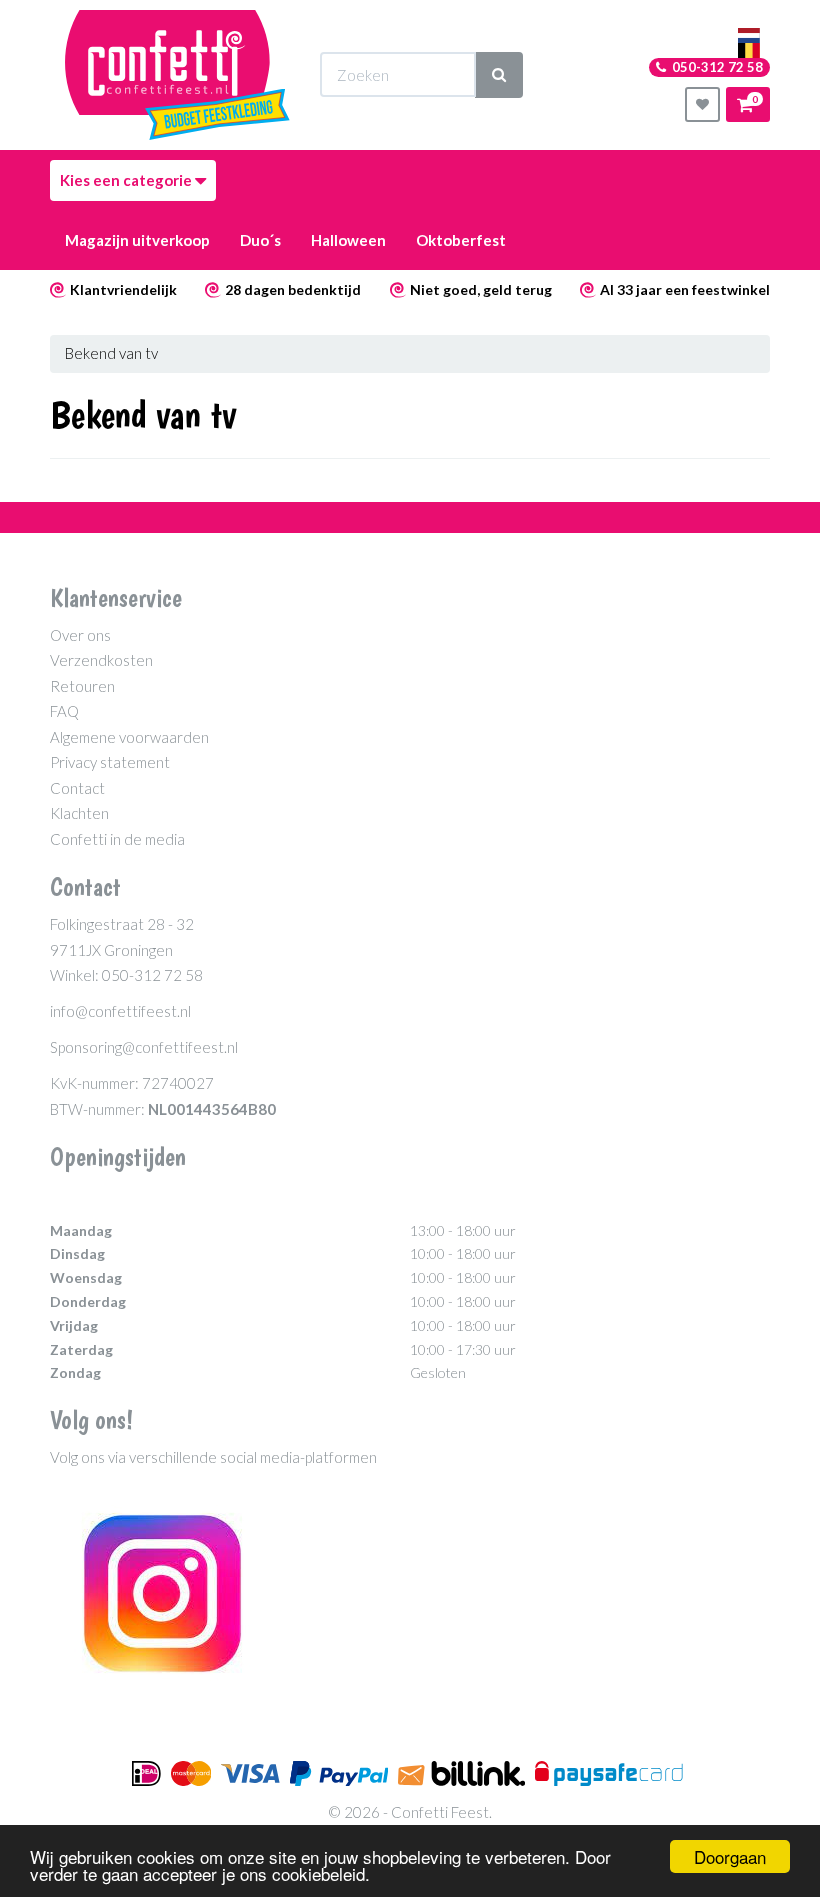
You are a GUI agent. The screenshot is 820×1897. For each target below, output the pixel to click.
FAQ (64, 711)
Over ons (80, 635)
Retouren (82, 686)
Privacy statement (110, 762)
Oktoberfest (461, 240)
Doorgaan (730, 1856)
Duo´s (260, 240)
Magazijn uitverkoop (137, 240)
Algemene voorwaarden (129, 737)
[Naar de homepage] (177, 75)
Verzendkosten (101, 660)
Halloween (348, 240)
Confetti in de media (117, 839)
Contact (77, 788)
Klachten (79, 813)
